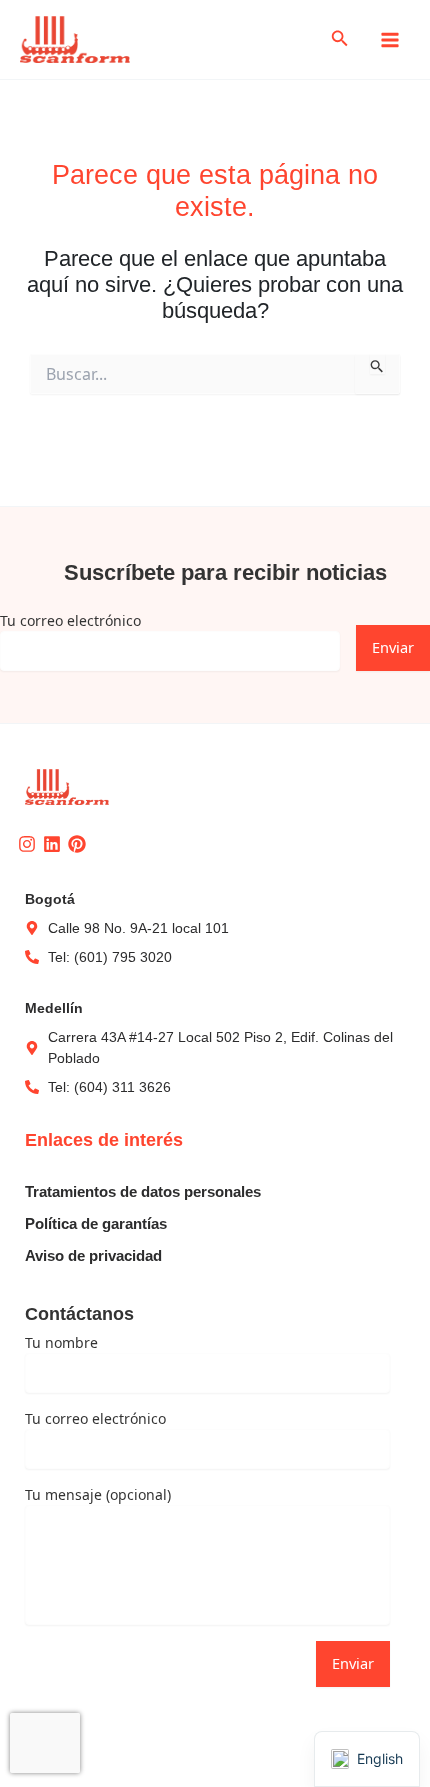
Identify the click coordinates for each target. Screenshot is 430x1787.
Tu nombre (61, 1342)
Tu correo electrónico (70, 620)
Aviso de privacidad (93, 1256)
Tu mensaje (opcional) (98, 1494)
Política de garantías (96, 1224)
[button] (340, 39)
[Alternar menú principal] (390, 39)
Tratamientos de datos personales (143, 1192)
